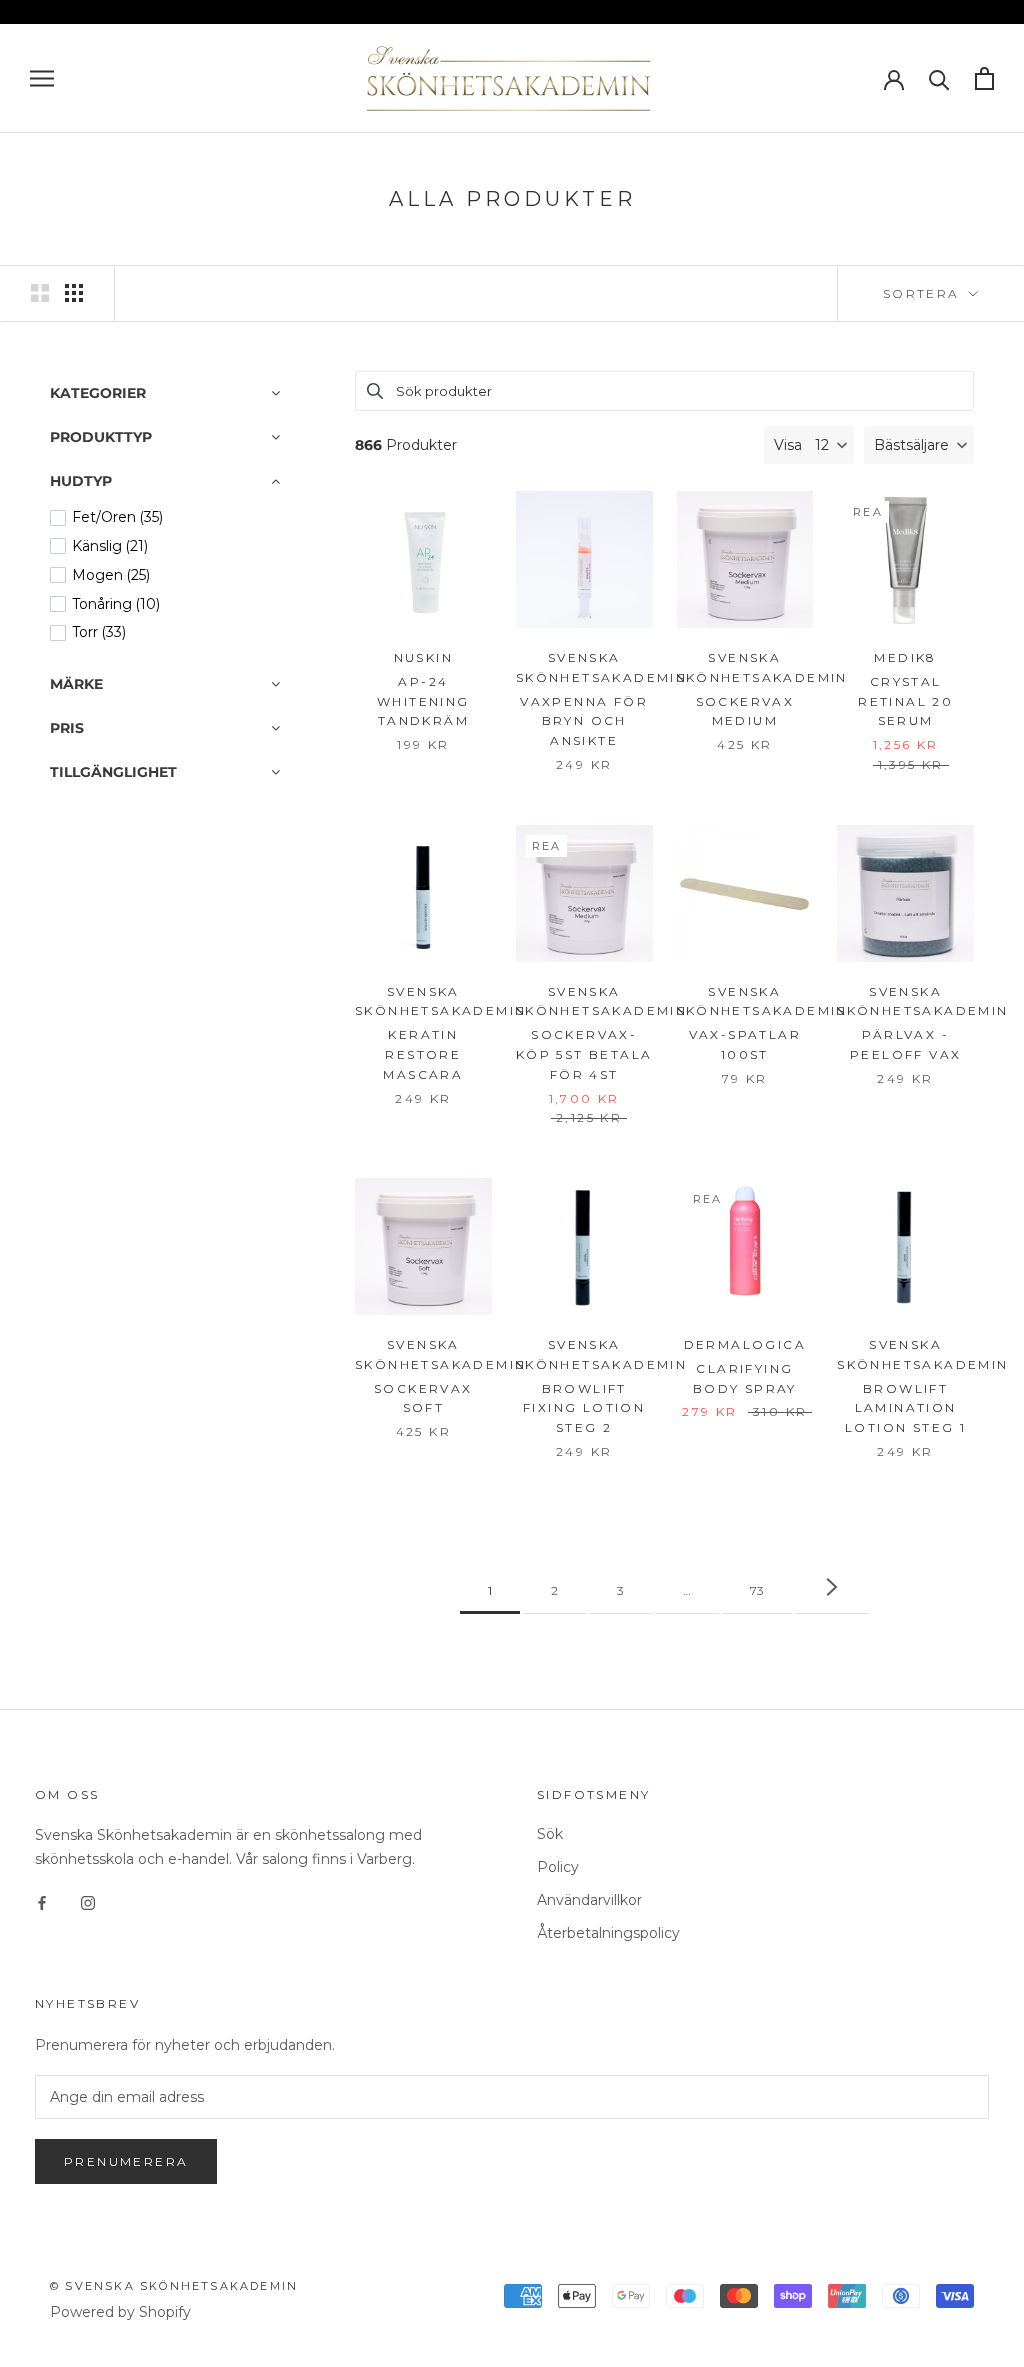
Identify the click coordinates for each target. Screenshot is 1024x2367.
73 (757, 1590)
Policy (558, 1867)
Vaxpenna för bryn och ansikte (584, 721)
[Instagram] (88, 1902)
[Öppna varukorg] (984, 78)
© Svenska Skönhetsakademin (174, 2286)
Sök (550, 1834)
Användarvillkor (589, 1900)
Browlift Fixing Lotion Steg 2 (584, 1408)
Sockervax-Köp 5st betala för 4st (584, 1054)
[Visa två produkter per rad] (40, 293)
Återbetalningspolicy (608, 1933)
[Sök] (939, 78)
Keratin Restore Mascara (423, 1054)
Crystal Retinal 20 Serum (905, 701)
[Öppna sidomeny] (42, 78)
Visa (788, 445)
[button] (919, 445)
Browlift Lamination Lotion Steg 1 (905, 1408)
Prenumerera (126, 2161)
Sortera (924, 293)
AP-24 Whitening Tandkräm (423, 701)
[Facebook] (42, 1902)
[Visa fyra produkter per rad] (74, 293)
